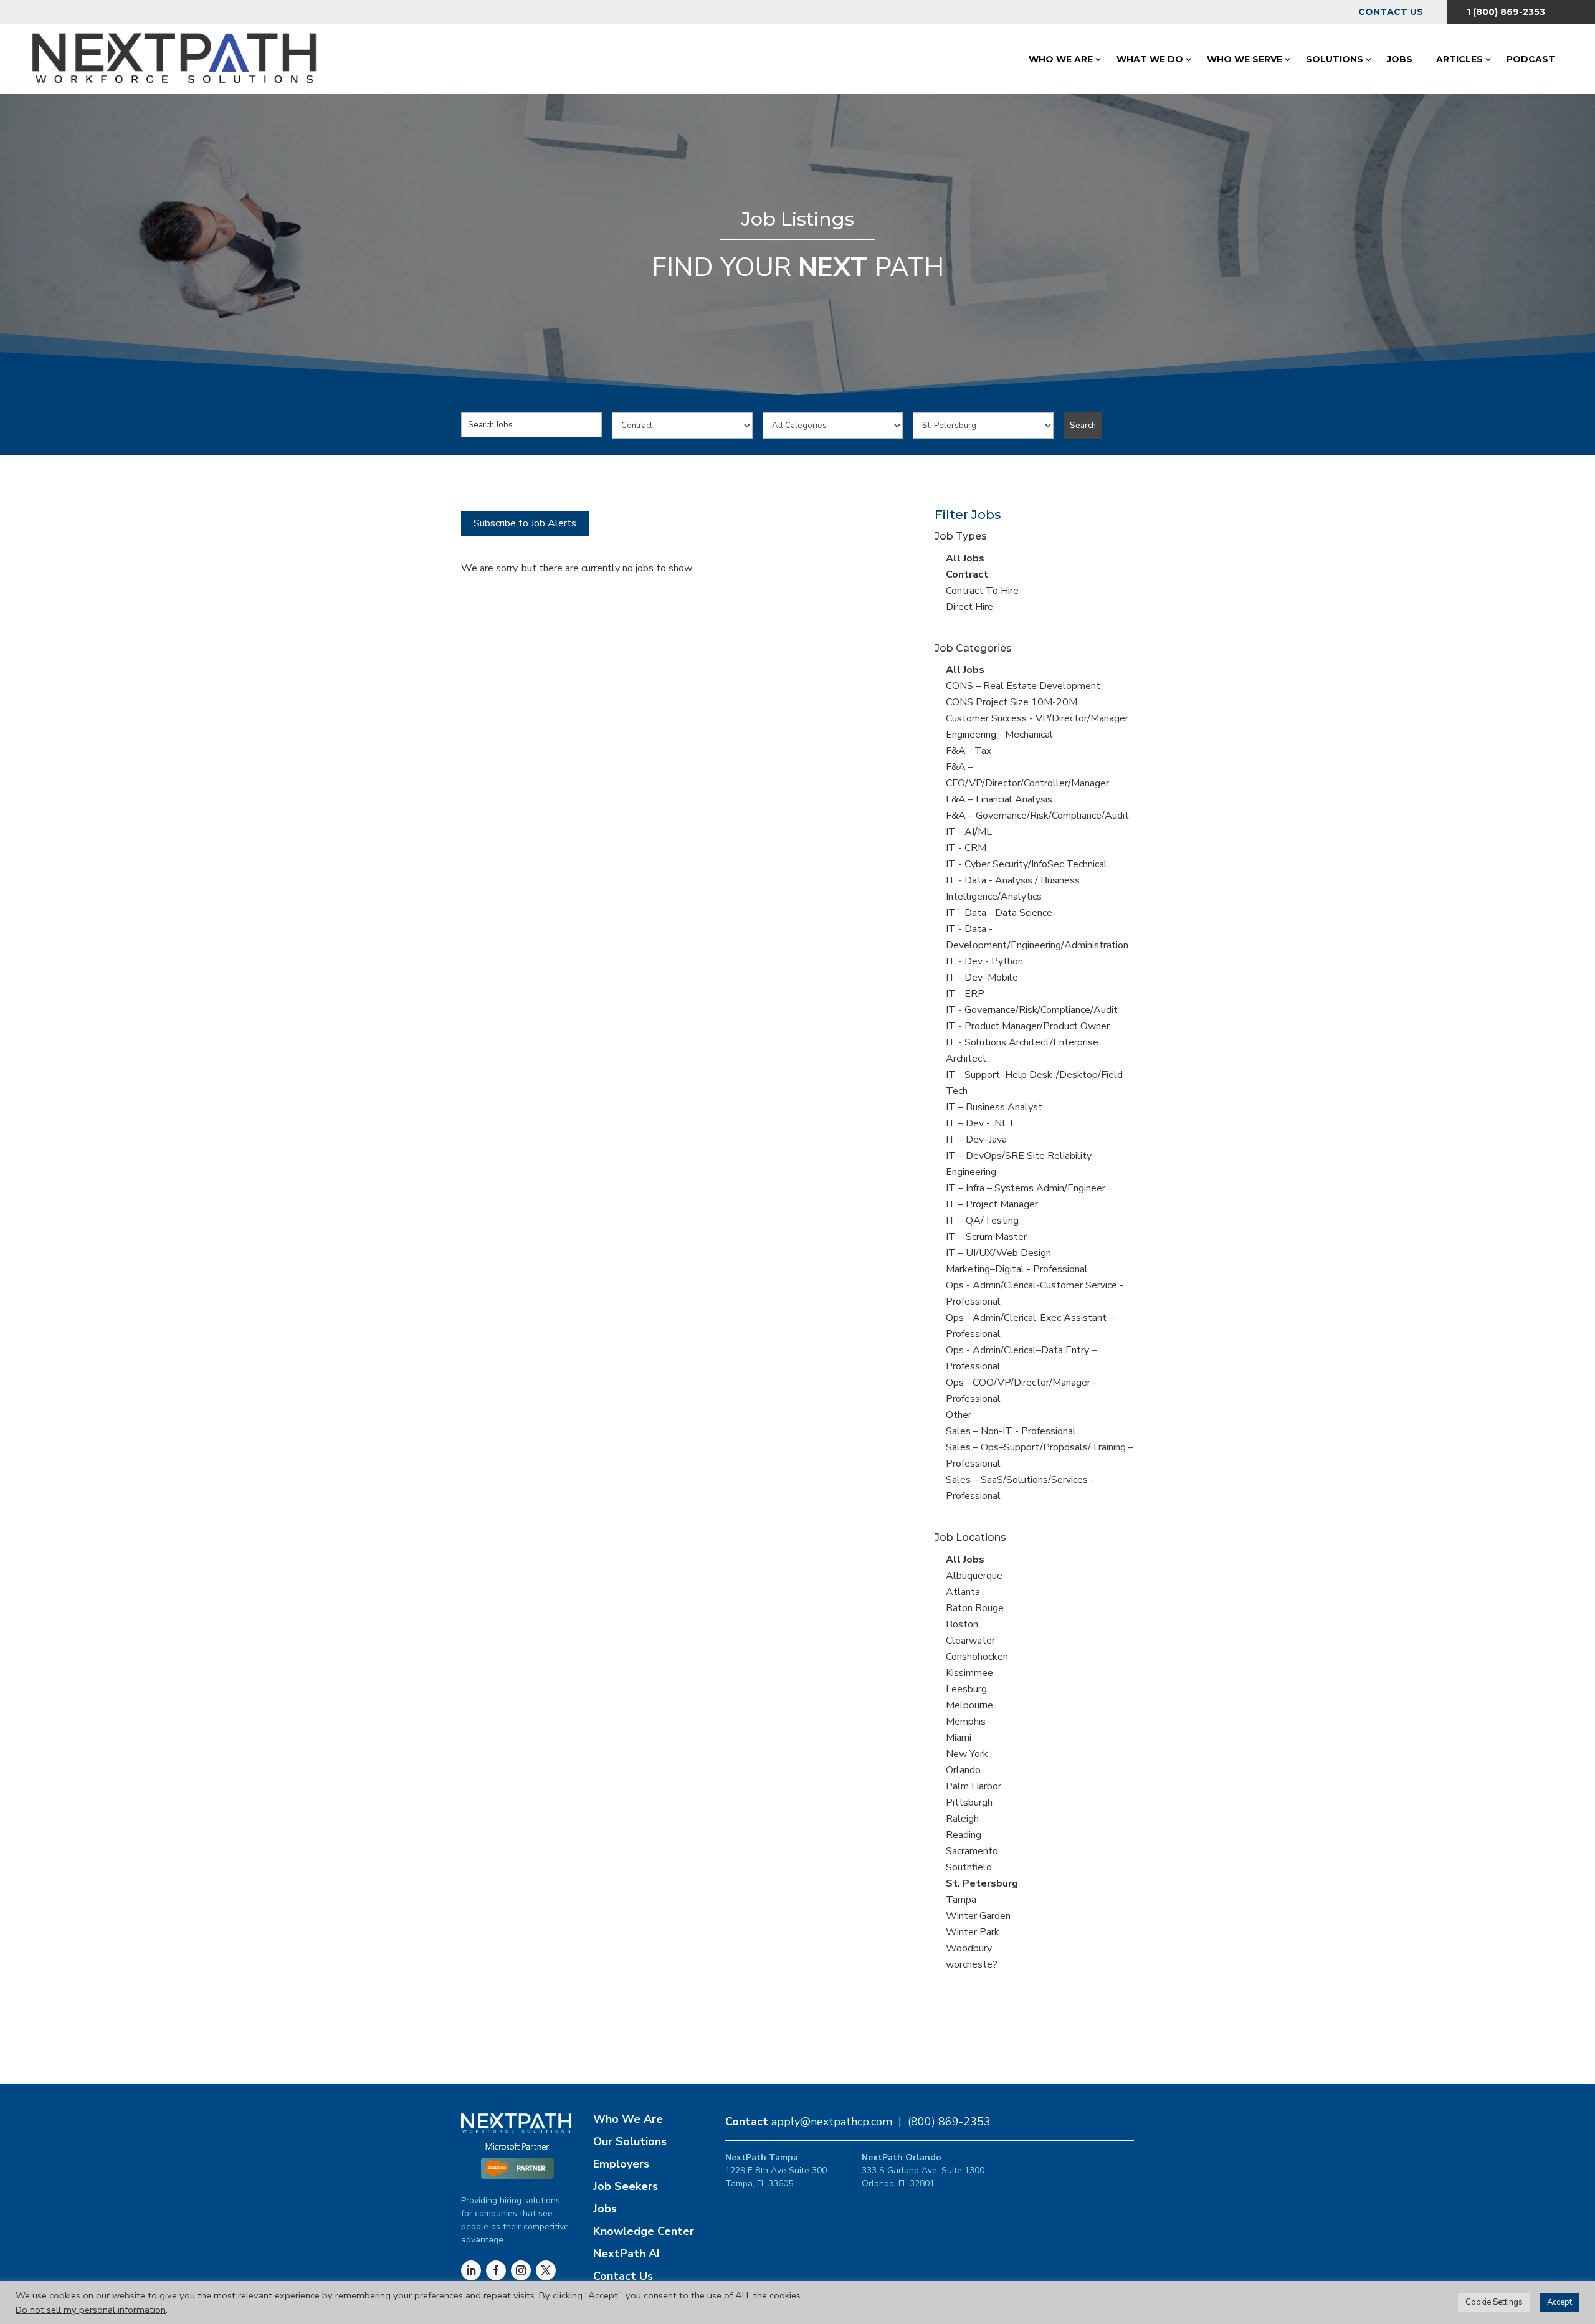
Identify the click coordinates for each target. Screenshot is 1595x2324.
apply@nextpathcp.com (832, 2122)
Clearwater (970, 1641)
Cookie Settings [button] (1494, 2302)
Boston (962, 1624)
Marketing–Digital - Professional (1017, 1269)
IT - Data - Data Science (999, 913)
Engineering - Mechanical (999, 735)
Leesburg (966, 1689)
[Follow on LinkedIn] (471, 2270)
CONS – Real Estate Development (1023, 686)
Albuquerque (974, 1576)
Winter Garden (978, 1916)
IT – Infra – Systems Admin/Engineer (1026, 1188)
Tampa (961, 1900)
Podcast (1531, 59)
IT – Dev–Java (976, 1140)
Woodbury (969, 1948)
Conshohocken (977, 1657)
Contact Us (1391, 12)
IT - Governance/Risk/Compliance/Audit (1032, 1010)
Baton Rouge (975, 1608)
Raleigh (962, 1819)
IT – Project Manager (992, 1204)
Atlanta (963, 1592)
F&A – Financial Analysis (999, 799)
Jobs (1400, 59)
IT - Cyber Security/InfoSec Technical (1026, 864)
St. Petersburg (982, 1883)
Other (959, 1415)
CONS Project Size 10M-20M (1012, 702)
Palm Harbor (974, 1786)
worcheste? (972, 1964)
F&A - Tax (969, 751)
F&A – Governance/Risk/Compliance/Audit (1037, 816)
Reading (964, 1835)
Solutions (1335, 59)
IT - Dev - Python (984, 961)
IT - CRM (966, 848)
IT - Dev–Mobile (982, 978)
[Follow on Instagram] (521, 2270)
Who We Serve (1245, 59)
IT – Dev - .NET (981, 1123)
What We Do (1150, 59)
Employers (621, 2164)
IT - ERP (965, 994)
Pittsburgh (969, 1803)
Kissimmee (969, 1673)
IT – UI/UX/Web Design (998, 1253)
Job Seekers (626, 2186)
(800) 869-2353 (949, 2122)
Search (1083, 426)
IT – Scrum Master (986, 1237)
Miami (959, 1738)
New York (967, 1754)
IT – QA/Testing (982, 1221)
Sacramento (972, 1851)
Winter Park (973, 1932)
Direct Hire (969, 607)
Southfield (969, 1867)
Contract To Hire (982, 591)
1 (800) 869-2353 (1506, 12)
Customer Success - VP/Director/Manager (1037, 718)
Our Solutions (630, 2141)
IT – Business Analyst (994, 1107)
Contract (967, 574)
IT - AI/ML (969, 832)
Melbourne (969, 1705)
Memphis (966, 1722)
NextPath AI (626, 2254)
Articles (1459, 59)
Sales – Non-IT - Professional (1011, 1431)
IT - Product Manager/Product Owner (1028, 1026)
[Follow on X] (546, 2270)
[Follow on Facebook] (496, 2270)
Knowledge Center (644, 2231)
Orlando (963, 1770)
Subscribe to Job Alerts (525, 523)
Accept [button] (1559, 2302)
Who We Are (1061, 59)
